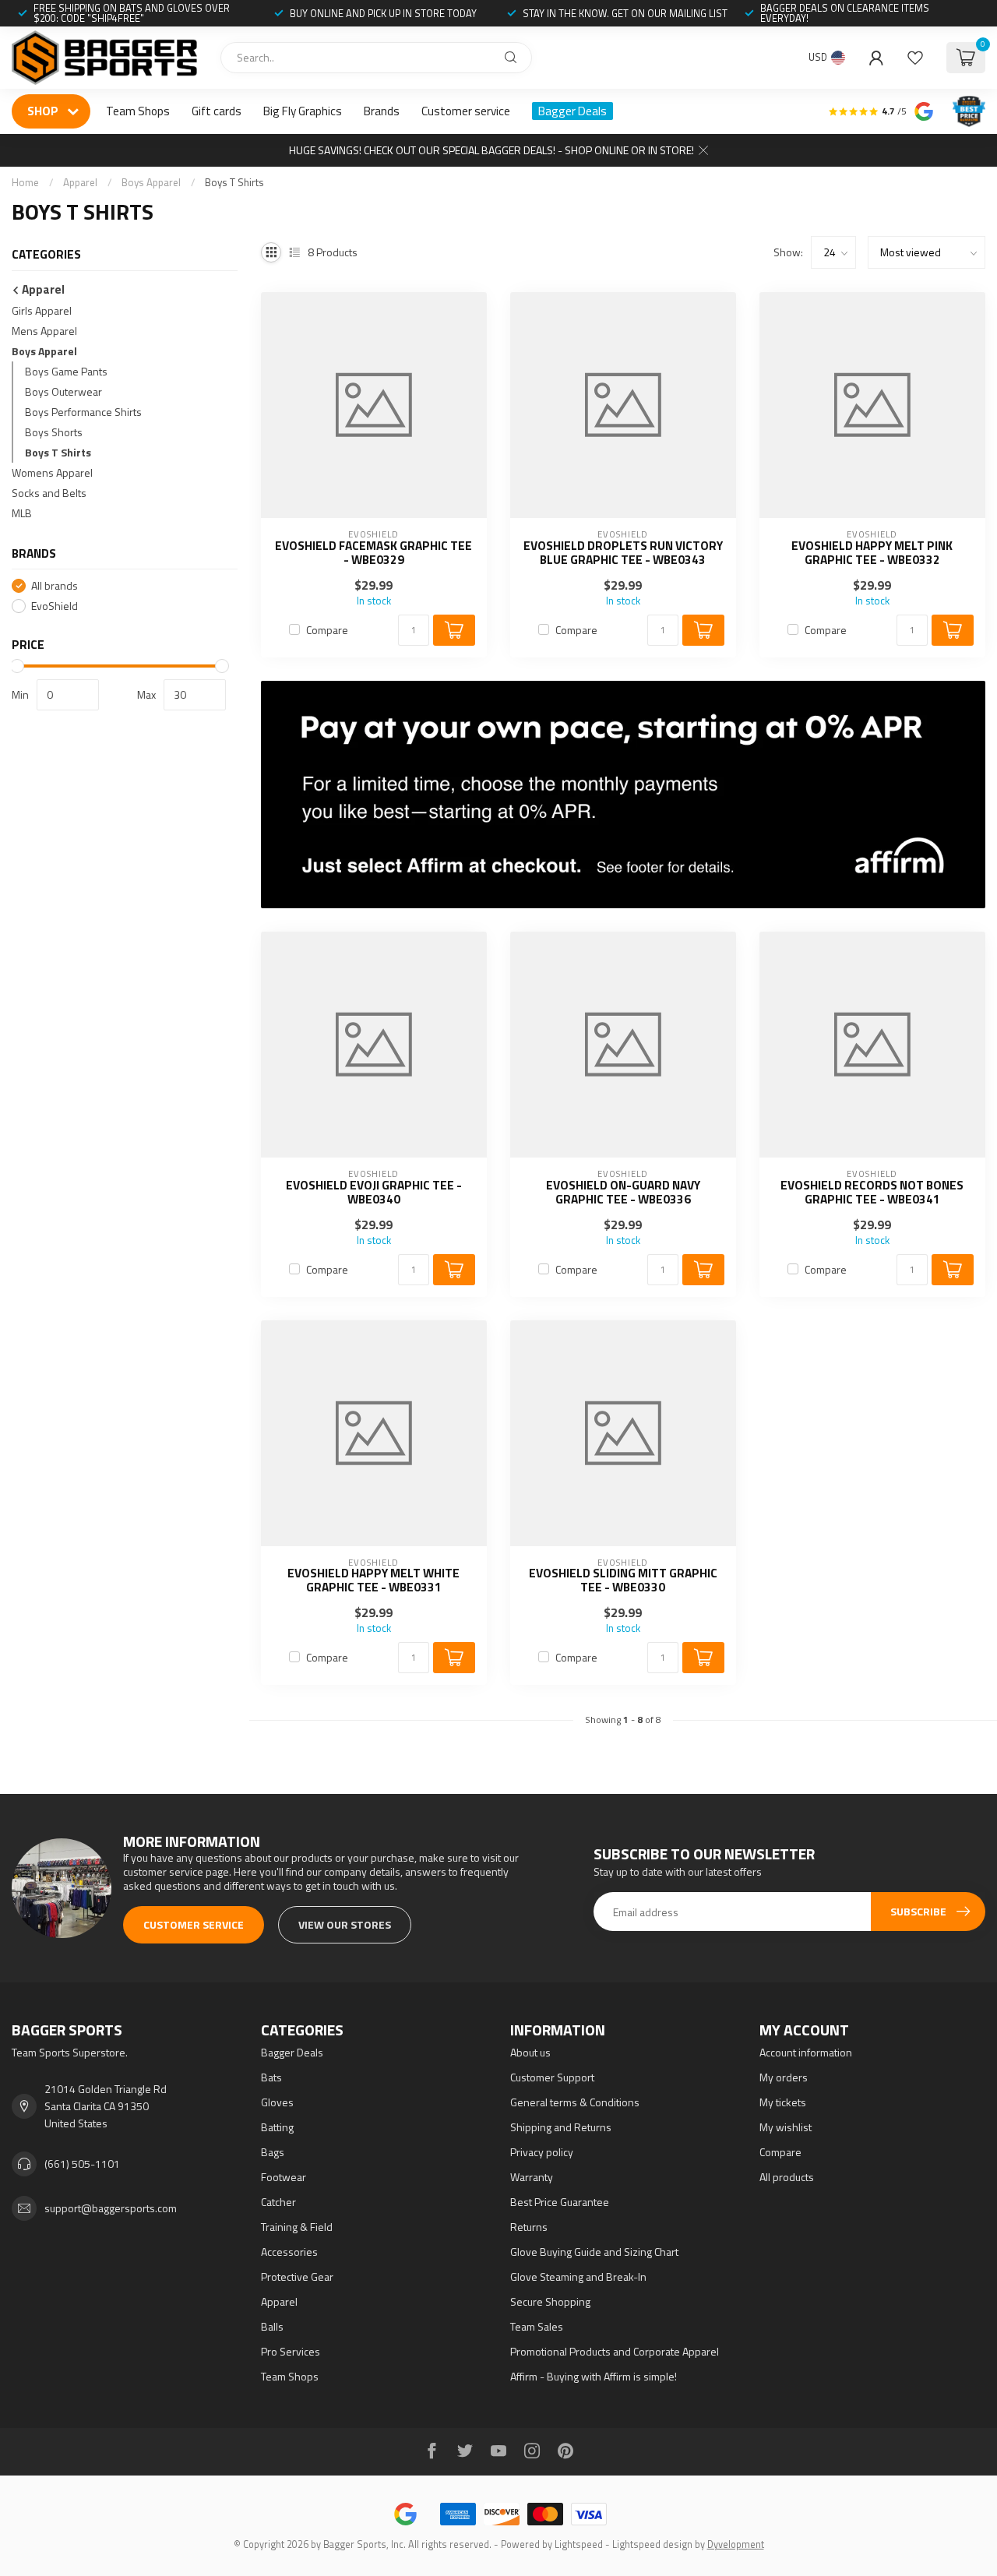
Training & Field (297, 2227)
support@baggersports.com (111, 2208)
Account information (806, 2052)
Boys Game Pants (66, 371)
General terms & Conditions (575, 2102)
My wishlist (786, 2127)
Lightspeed (579, 2544)
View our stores (345, 1924)
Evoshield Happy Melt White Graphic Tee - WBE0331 (373, 1581)
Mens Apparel (44, 331)
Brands (382, 111)
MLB (22, 513)
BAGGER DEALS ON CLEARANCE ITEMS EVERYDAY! (845, 13)
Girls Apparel (42, 310)
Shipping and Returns (561, 2127)
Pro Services (291, 2351)
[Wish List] (915, 58)
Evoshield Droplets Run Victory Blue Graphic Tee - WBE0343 (623, 553)
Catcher (278, 2202)
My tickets (783, 2102)
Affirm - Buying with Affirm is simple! (594, 2376)
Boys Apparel (151, 182)
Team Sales (537, 2326)
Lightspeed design (652, 2544)
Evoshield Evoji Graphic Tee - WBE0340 (374, 1193)
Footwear (284, 2177)
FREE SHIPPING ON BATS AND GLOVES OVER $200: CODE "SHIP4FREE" (132, 13)
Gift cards (217, 111)
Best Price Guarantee (560, 2202)
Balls (272, 2326)
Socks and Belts (49, 493)
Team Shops (138, 111)
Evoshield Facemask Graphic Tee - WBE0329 (373, 553)
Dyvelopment (736, 2544)
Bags (273, 2152)
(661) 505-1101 (82, 2164)
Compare (327, 630)
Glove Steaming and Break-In (578, 2276)
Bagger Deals (572, 111)
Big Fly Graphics (303, 111)
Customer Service (194, 1924)
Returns (529, 2227)
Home (25, 182)
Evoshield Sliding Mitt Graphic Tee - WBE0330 (623, 1581)
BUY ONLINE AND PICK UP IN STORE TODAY (383, 13)
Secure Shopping (550, 2301)
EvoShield (55, 606)
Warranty (532, 2177)
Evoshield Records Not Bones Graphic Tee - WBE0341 (872, 1193)
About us (530, 2052)
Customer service (466, 111)
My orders (784, 2077)
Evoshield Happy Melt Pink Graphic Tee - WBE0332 (872, 553)
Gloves (277, 2102)
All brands (55, 585)
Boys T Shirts (234, 182)
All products (787, 2177)
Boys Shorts (54, 432)
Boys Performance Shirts (83, 412)
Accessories (289, 2252)
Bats (271, 2077)
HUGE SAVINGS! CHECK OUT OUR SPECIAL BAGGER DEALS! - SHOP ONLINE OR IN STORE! (491, 150)
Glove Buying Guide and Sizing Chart (594, 2252)
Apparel (80, 182)
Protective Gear (297, 2276)
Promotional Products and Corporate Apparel (615, 2351)
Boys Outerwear (63, 391)
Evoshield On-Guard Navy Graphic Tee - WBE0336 (623, 1193)
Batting (277, 2127)
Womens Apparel (52, 472)
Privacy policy (542, 2152)
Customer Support (552, 2077)
